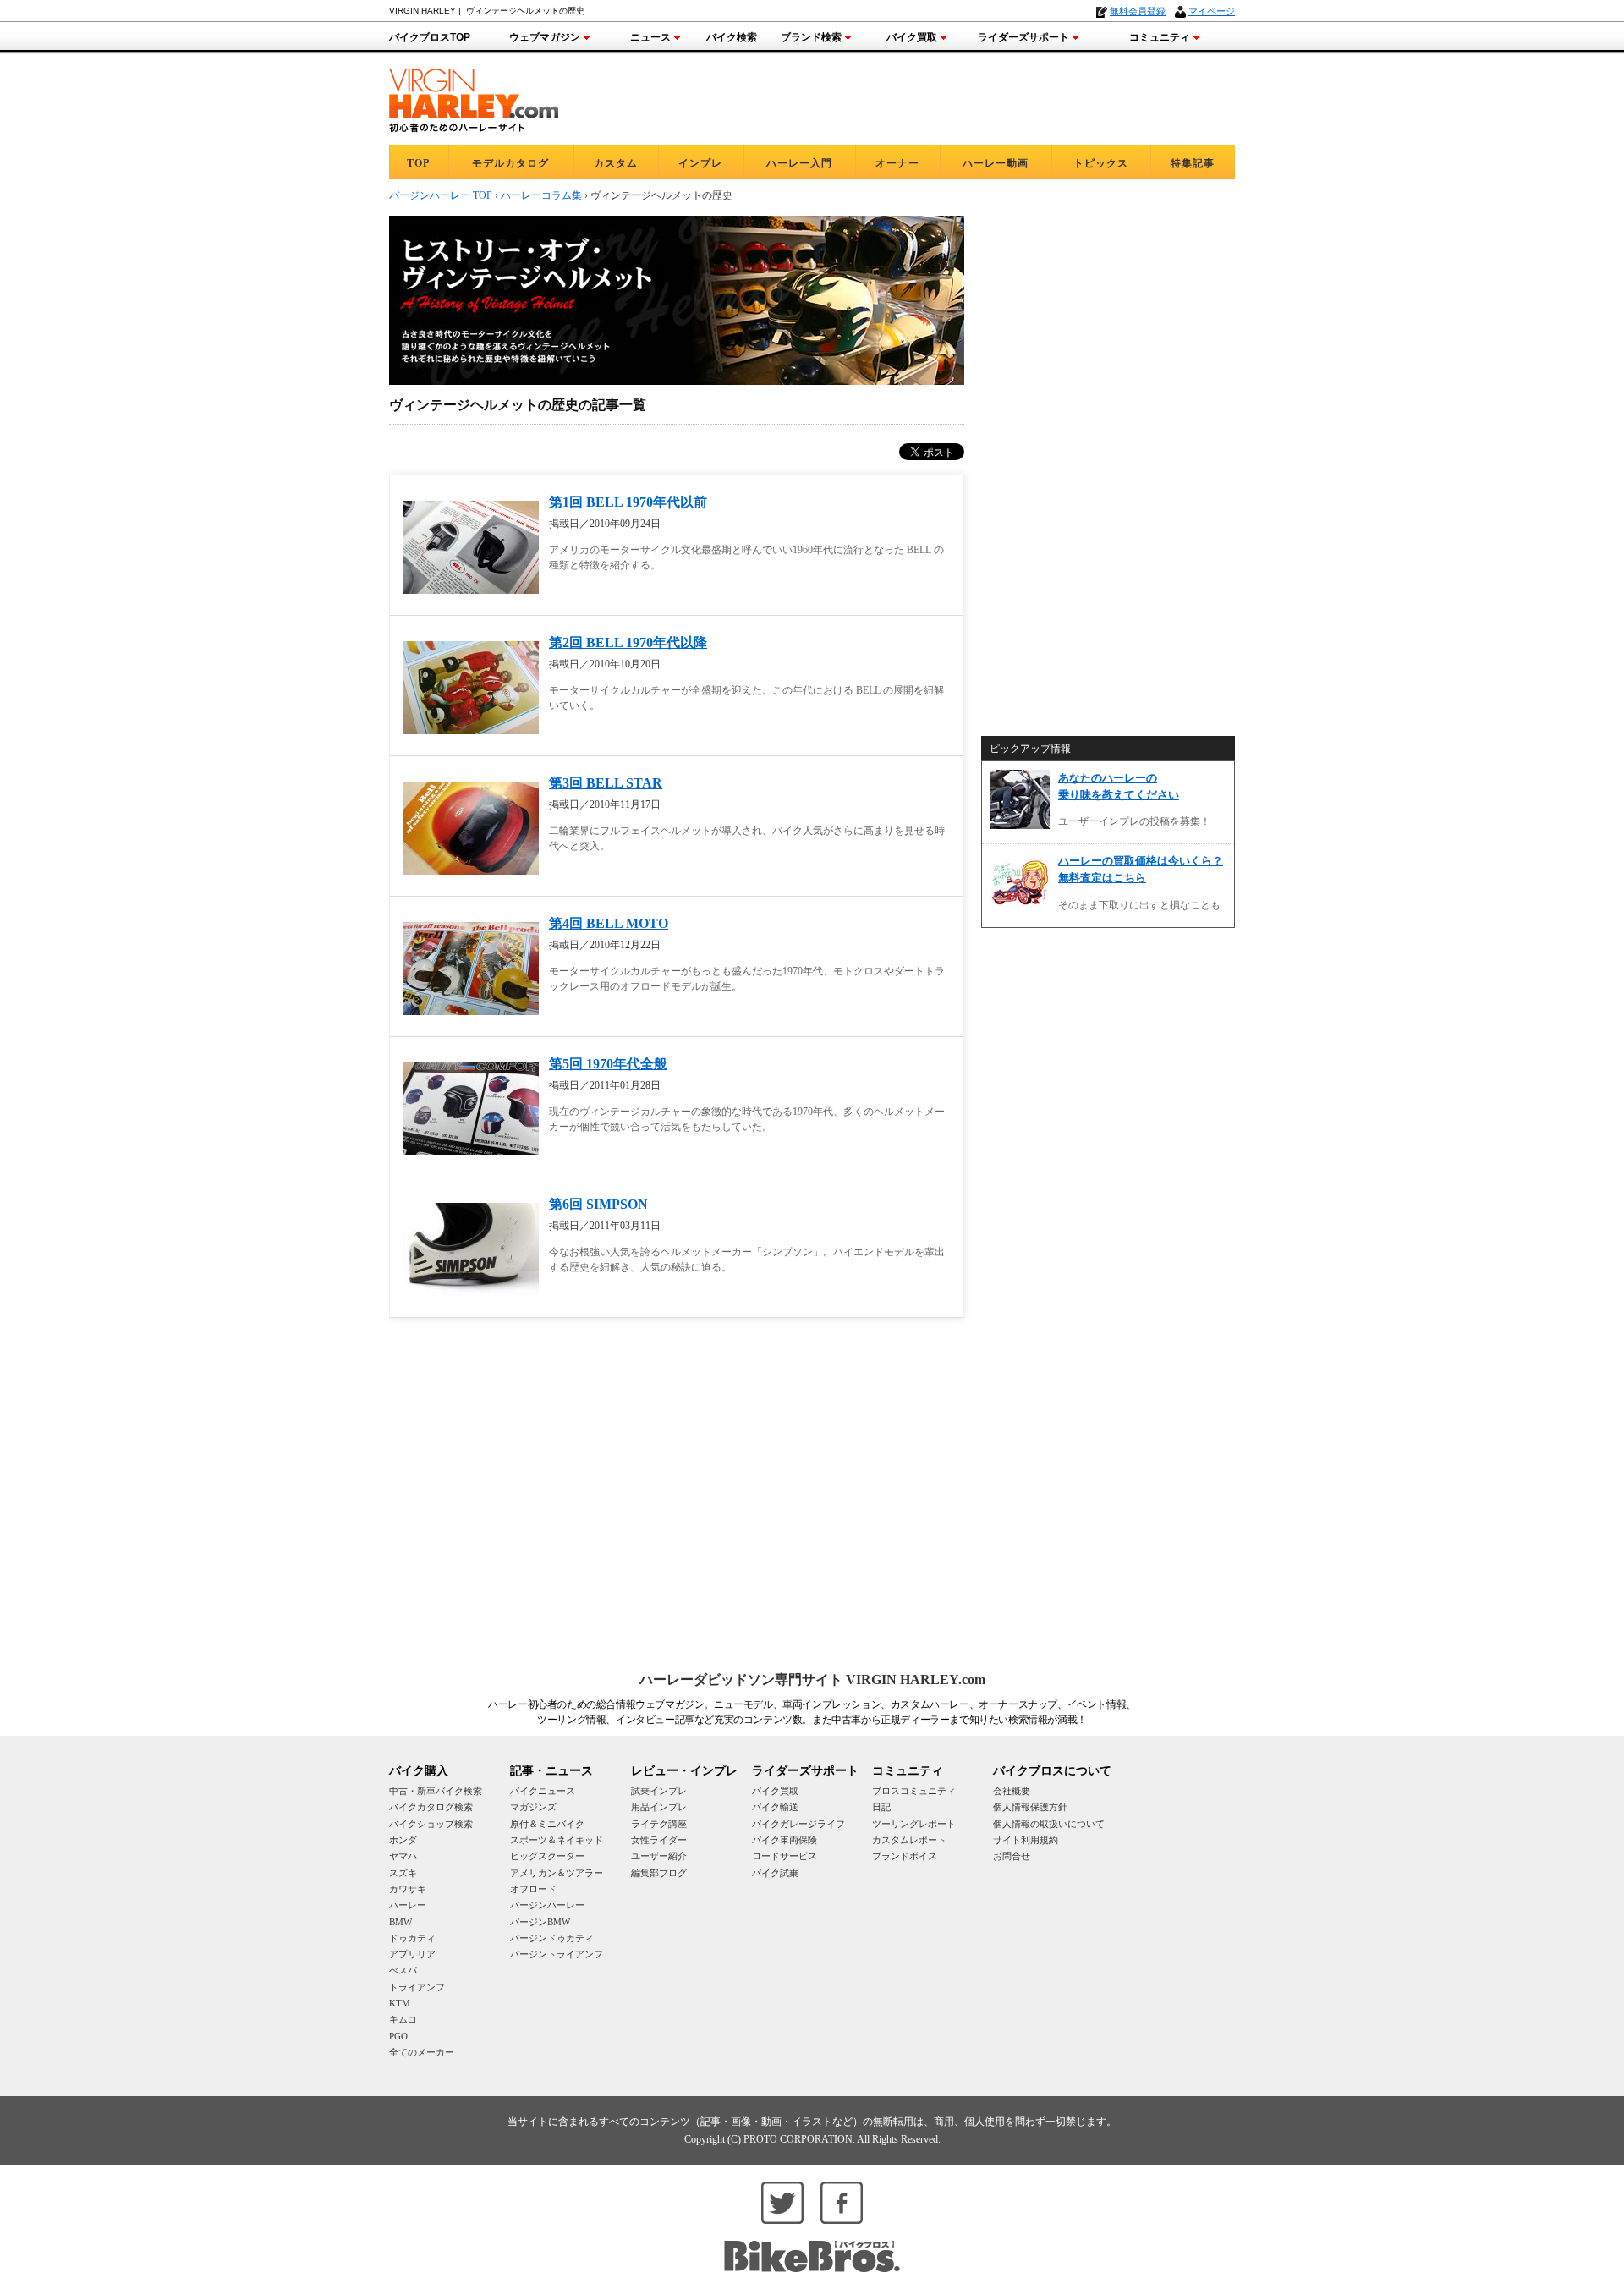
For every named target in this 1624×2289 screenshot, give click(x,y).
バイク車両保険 (785, 1840)
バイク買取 (912, 37)
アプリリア (412, 1954)
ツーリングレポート (914, 1824)
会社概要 (1012, 1791)
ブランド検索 (811, 37)
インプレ (700, 163)
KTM (400, 2003)
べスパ (403, 1970)
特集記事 (1193, 163)
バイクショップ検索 (431, 1824)
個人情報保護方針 (1030, 1807)
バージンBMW (540, 1922)
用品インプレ (659, 1807)
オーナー (897, 163)
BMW (401, 1922)
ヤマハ (403, 1856)
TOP (418, 163)
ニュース (650, 37)
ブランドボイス (905, 1856)
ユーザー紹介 (659, 1856)
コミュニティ (1160, 37)
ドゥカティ (412, 1938)
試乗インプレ (659, 1791)
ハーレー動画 (996, 163)
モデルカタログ (510, 163)
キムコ (403, 2019)
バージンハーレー (547, 1905)
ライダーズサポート (1023, 37)
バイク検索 (732, 37)
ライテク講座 (659, 1824)
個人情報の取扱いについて (1049, 1824)
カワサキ (408, 1889)
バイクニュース (543, 1791)
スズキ (403, 1873)
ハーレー (408, 1905)
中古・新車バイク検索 (436, 1791)
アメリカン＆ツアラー (557, 1873)
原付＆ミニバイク (547, 1824)
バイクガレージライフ (798, 1824)
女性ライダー (659, 1840)
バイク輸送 (775, 1807)
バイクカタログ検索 (431, 1807)
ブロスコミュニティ (914, 1791)
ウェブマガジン (545, 37)
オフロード (533, 1889)
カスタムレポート (909, 1840)
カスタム (616, 163)
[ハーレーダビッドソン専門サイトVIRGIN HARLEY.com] (474, 98)
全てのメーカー (422, 2052)
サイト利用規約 (1026, 1840)
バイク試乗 (775, 1873)
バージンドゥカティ (552, 1938)
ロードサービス (785, 1856)
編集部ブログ (659, 1873)
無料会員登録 (1138, 11)
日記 (881, 1807)
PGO (398, 2036)
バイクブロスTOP (430, 37)
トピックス (1101, 163)
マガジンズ (533, 1807)
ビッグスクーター (547, 1856)
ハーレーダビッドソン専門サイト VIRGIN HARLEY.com (812, 1680)
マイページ (1212, 11)
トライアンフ (417, 1987)
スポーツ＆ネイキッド (557, 1840)
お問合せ (1012, 1856)
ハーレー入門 (799, 163)
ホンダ (403, 1840)
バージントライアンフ (557, 1954)
